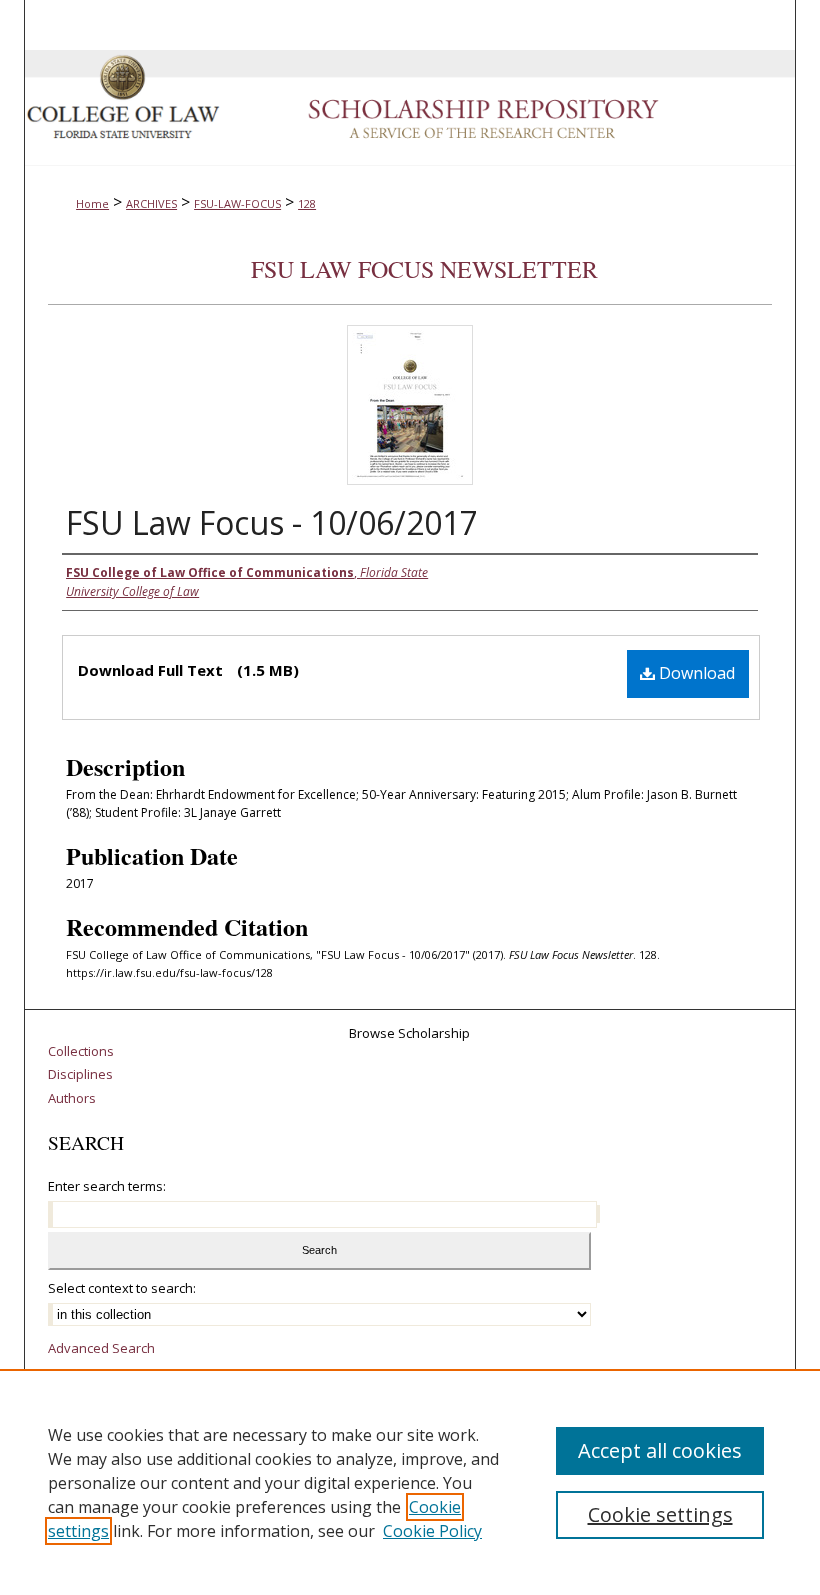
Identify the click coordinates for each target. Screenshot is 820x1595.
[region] (410, 1482)
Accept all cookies (660, 1450)
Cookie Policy (432, 1531)
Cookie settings (660, 1514)
